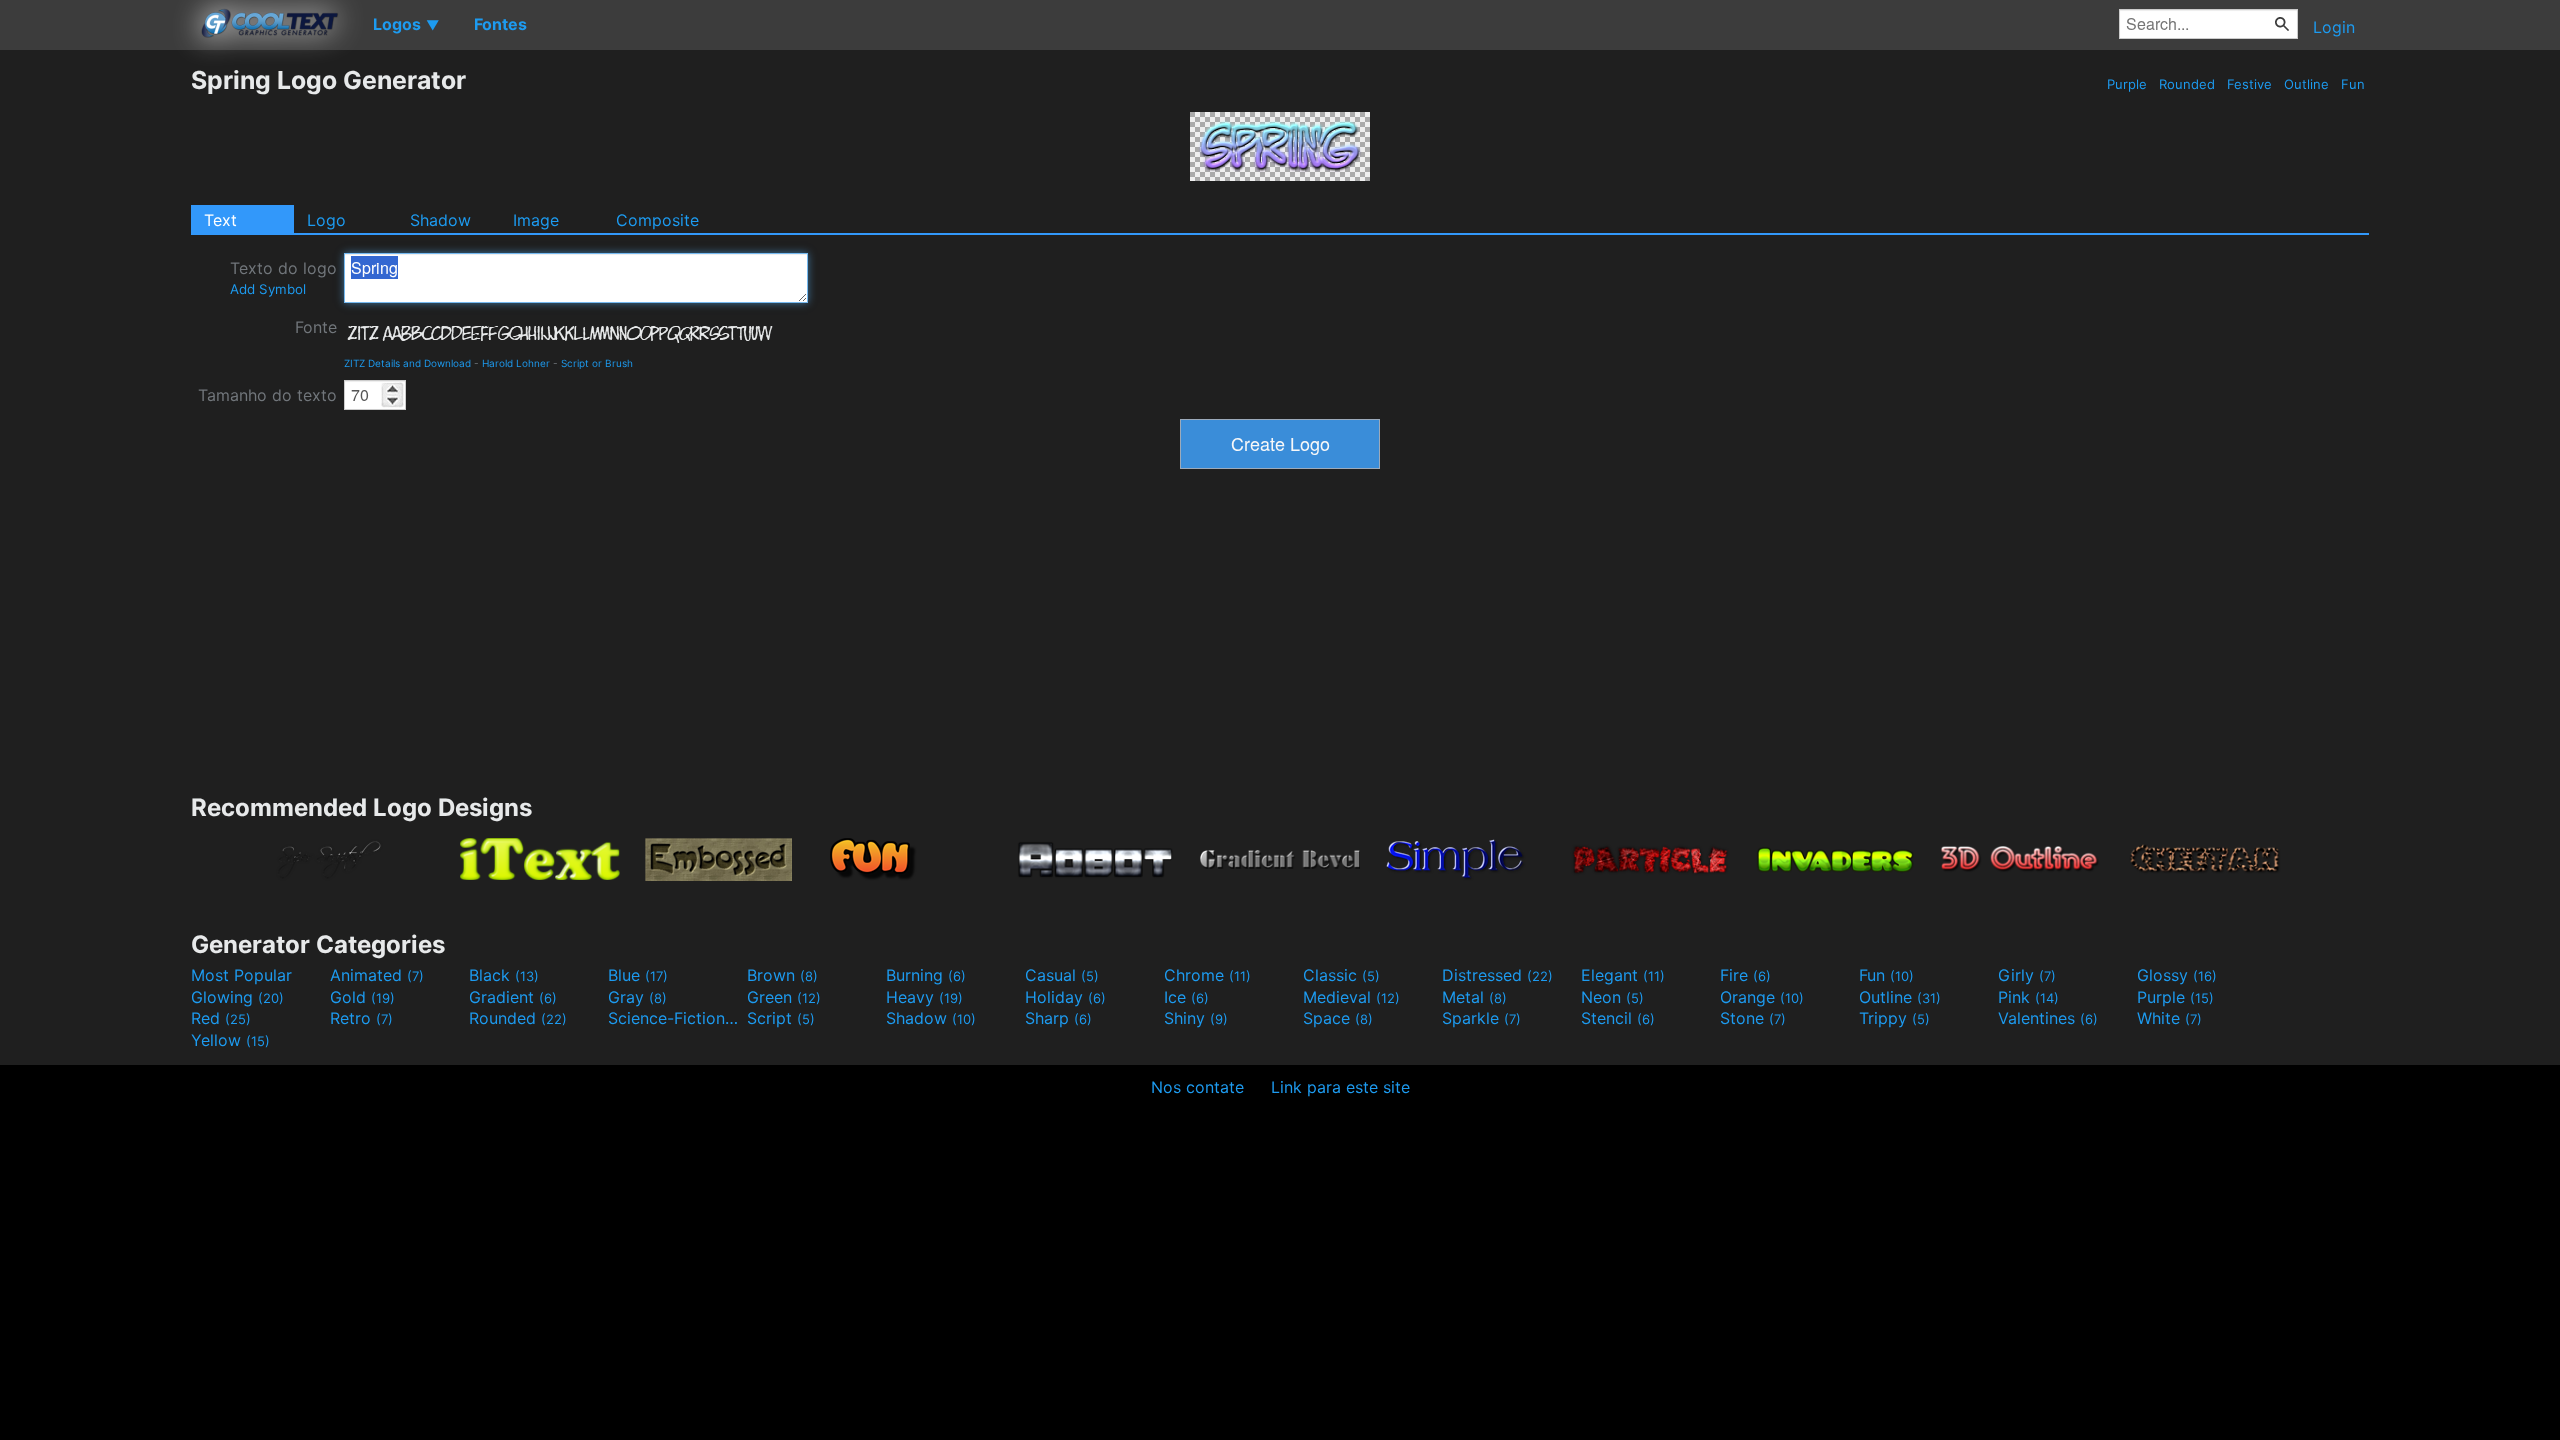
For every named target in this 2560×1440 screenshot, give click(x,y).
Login (2334, 27)
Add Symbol (268, 289)
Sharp (1058, 1018)
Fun (2353, 84)
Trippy (1894, 1018)
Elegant (1623, 975)
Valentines (2048, 1018)
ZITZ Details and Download (407, 363)
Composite (657, 220)
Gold (362, 997)
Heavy (924, 997)
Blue (638, 975)
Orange (1762, 997)
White (2169, 1018)
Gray (637, 997)
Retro (361, 1018)
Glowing (237, 997)
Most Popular (241, 975)
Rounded (2187, 84)
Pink (2028, 997)
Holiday (1065, 997)
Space (1338, 1018)
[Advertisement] (95, 365)
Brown (782, 975)
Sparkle (1481, 1018)
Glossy (2177, 975)
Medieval (1351, 997)
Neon (1612, 997)
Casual (1062, 975)
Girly (2027, 975)
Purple (2127, 84)
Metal (1474, 997)
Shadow (440, 220)
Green (784, 997)
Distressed (1497, 975)
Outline (2306, 84)
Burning (926, 975)
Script (781, 1018)
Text (220, 220)
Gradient (513, 997)
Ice (1186, 997)
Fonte (316, 327)
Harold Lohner (516, 363)
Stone (1753, 1018)
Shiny (1196, 1018)
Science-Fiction (675, 1018)
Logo (326, 220)
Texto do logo (283, 277)
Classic (1341, 975)
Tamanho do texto (267, 395)
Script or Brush (597, 363)
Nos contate (1197, 1087)
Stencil (1618, 1018)
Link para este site (1340, 1087)
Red (221, 1018)
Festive (2249, 84)
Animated (377, 975)
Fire (1745, 975)
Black (504, 975)
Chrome (1207, 975)
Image (536, 220)
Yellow (230, 1040)
